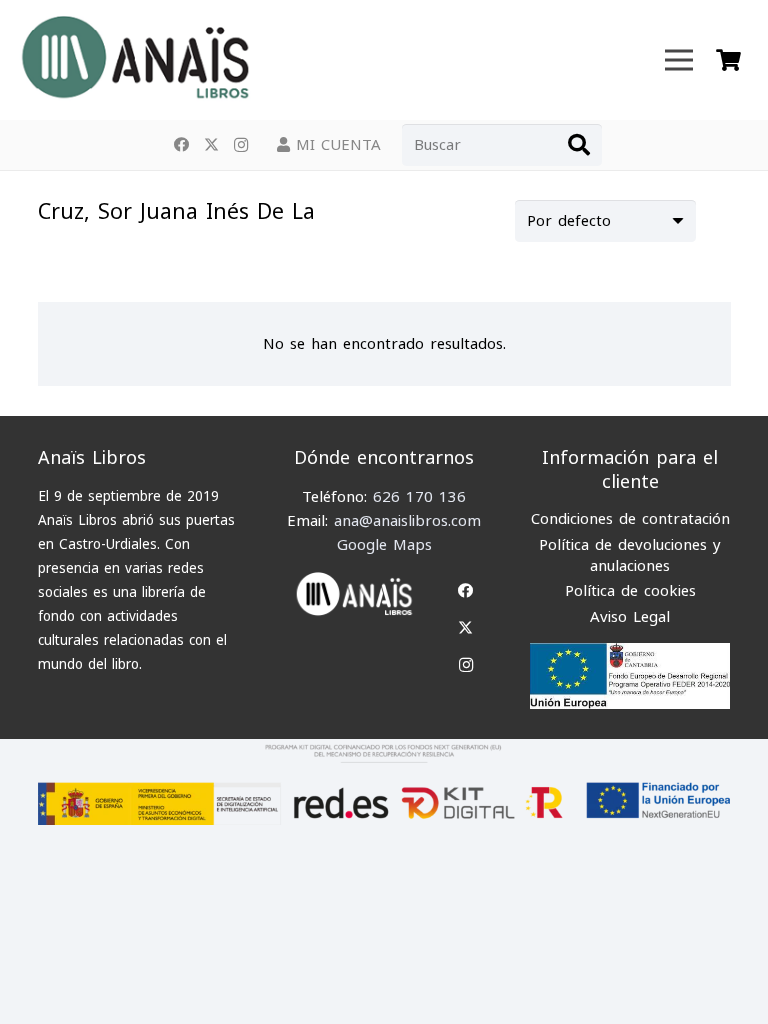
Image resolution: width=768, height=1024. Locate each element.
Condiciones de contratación (630, 519)
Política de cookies (630, 591)
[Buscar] (579, 145)
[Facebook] (181, 145)
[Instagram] (241, 145)
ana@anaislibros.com (407, 521)
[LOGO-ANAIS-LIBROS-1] (134, 60)
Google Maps (384, 545)
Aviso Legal (630, 617)
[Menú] (679, 60)
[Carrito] (729, 60)
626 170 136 (419, 497)
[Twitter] (211, 145)
